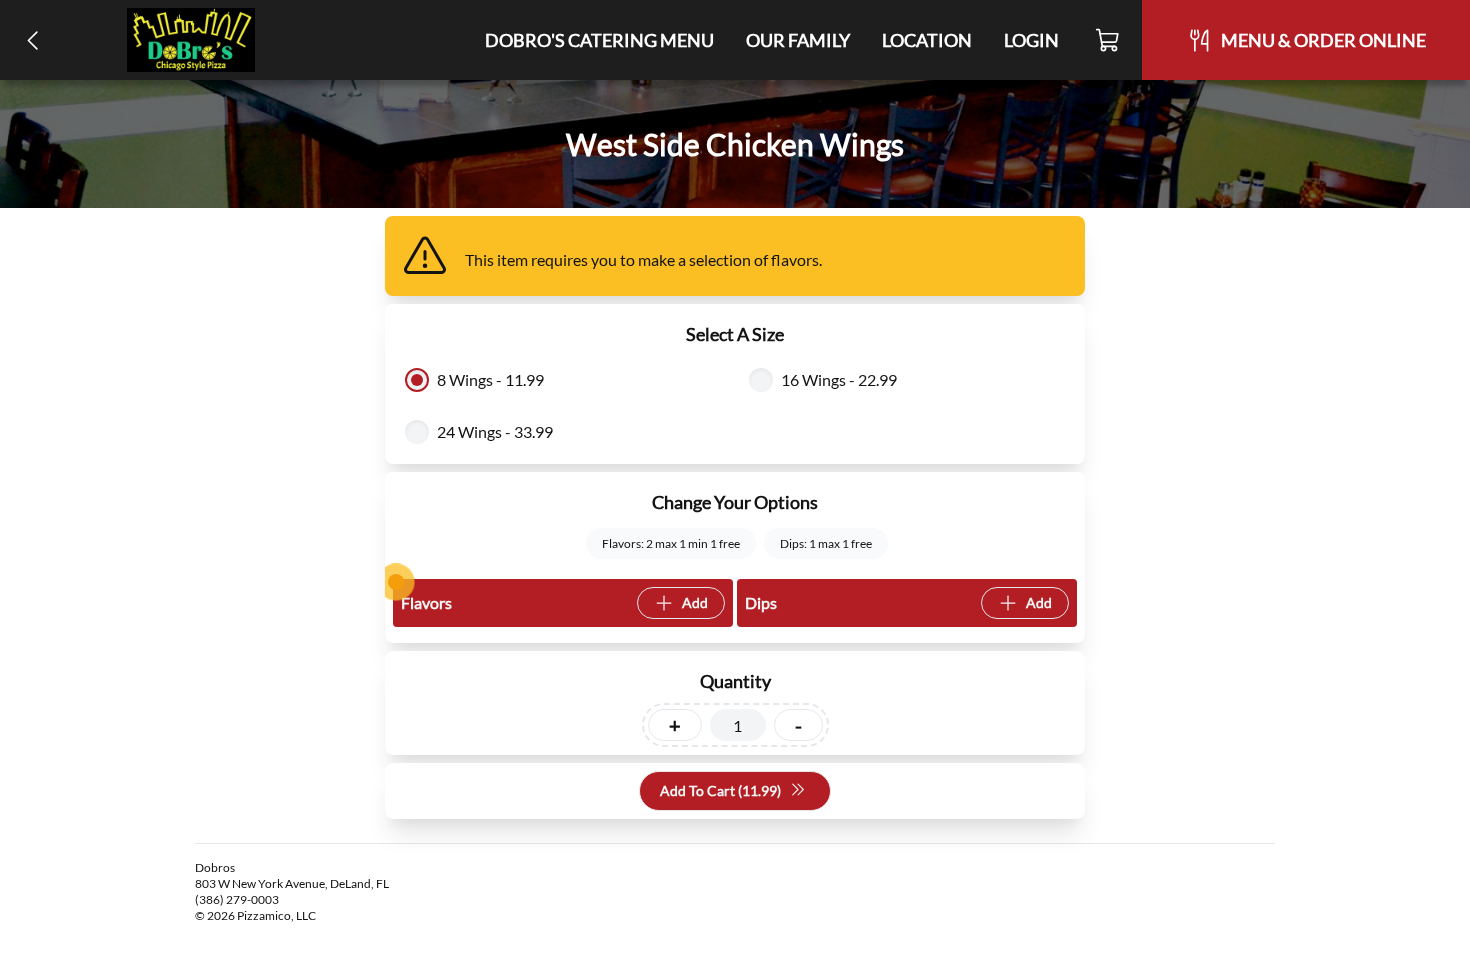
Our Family (798, 40)
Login (1031, 40)
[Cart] (1108, 40)
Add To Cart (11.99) (720, 790)
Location (927, 40)
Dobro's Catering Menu (599, 40)
